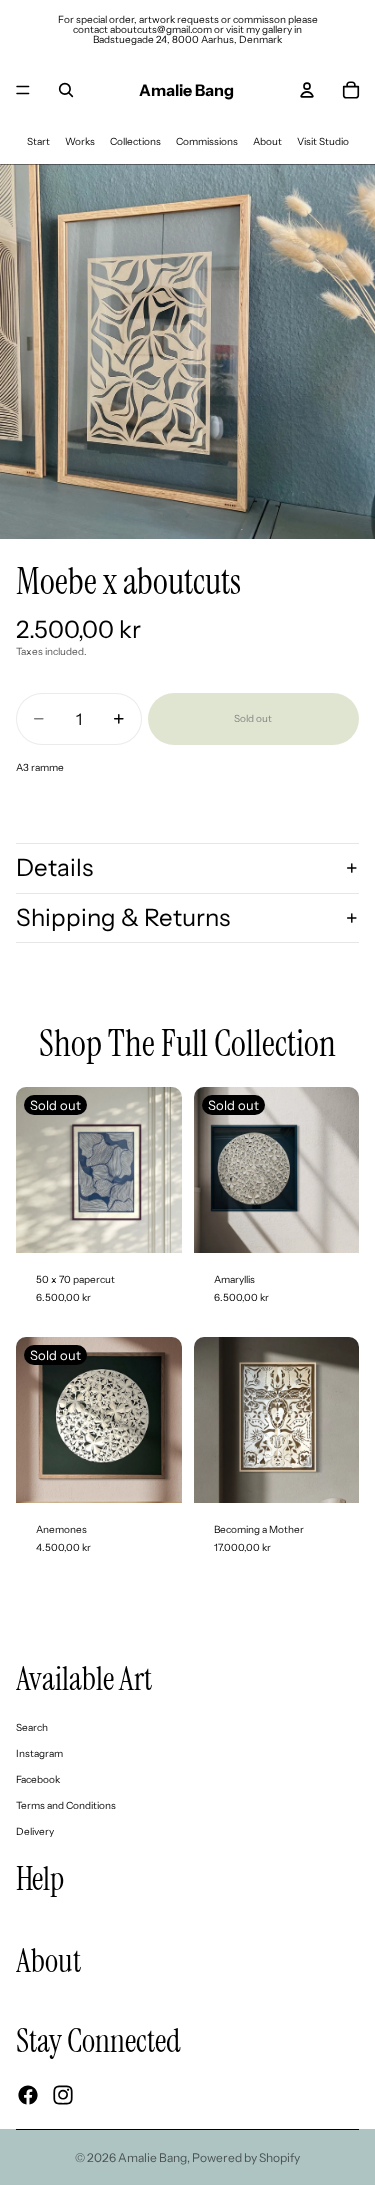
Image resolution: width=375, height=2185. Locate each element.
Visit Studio (323, 141)
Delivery (35, 1831)
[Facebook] (28, 2095)
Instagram (39, 1753)
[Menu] (23, 90)
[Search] (66, 90)
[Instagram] (63, 2095)
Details (54, 867)
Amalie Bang (152, 2157)
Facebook (38, 1779)
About (267, 141)
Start (38, 141)
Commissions (207, 141)
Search (32, 1727)
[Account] (307, 90)
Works (80, 141)
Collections (135, 141)
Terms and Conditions (66, 1805)
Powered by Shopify (246, 2157)
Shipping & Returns (123, 917)
